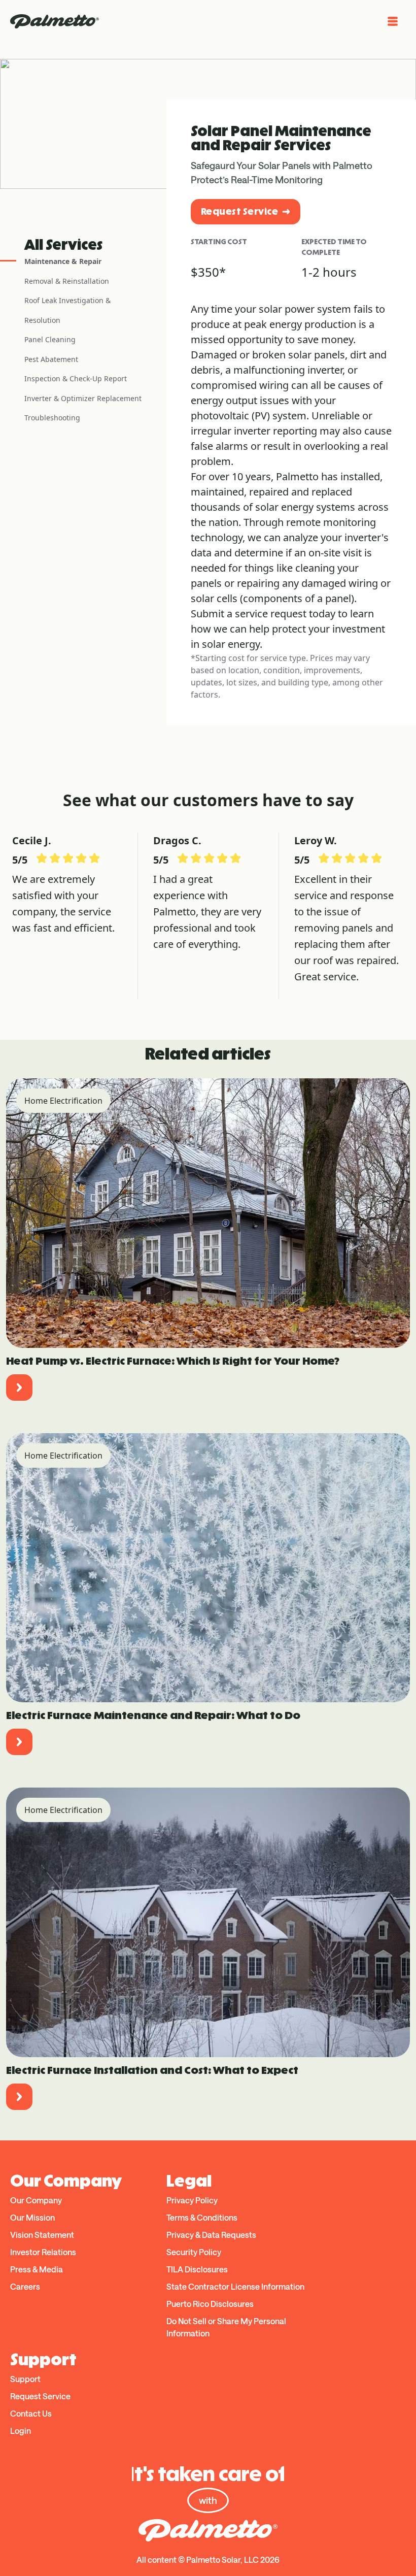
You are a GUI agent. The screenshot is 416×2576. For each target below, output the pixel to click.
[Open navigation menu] (393, 21)
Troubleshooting (52, 418)
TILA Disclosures (197, 2269)
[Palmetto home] (55, 21)
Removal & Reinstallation (67, 281)
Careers (25, 2286)
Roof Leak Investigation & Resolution (67, 310)
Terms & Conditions (202, 2217)
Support (25, 2379)
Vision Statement (42, 2235)
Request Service (239, 211)
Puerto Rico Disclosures (210, 2304)
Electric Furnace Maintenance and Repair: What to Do (153, 1715)
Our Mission (32, 2217)
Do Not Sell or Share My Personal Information (226, 2327)
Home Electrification (63, 1101)
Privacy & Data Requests (211, 2235)
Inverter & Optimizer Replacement (83, 398)
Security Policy (194, 2252)
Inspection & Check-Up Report (76, 378)
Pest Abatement (51, 359)
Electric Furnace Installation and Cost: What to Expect (152, 2070)
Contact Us (31, 2413)
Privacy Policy (192, 2200)
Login (21, 2431)
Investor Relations (43, 2252)
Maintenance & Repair (63, 261)
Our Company (36, 2200)
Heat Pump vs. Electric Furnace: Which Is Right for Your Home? (173, 1361)
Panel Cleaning (50, 339)
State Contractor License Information (235, 2286)
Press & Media (37, 2269)
